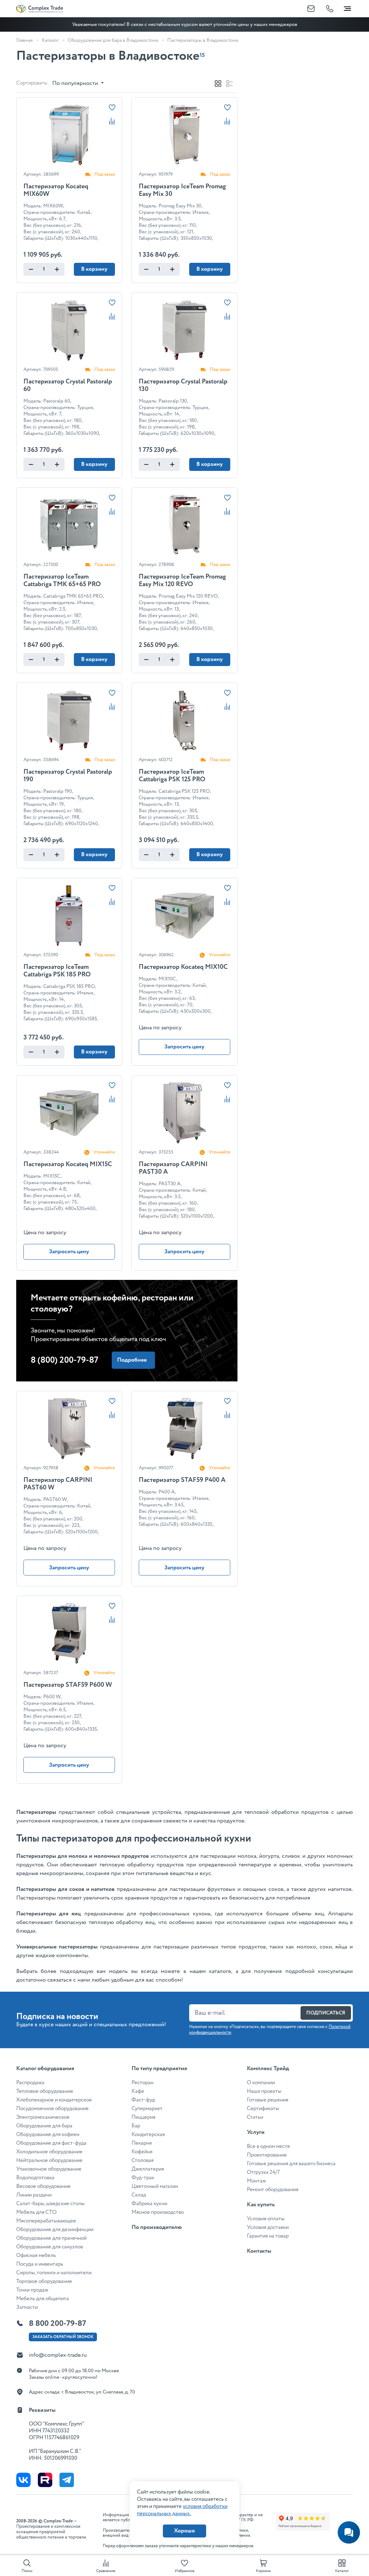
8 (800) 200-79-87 (65, 1360)
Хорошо (184, 2531)
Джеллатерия (148, 2169)
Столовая (143, 2161)
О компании (261, 2083)
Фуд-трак (143, 2178)
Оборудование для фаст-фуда (51, 2143)
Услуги (256, 2132)
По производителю (157, 2227)
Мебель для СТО (36, 2212)
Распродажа (30, 2083)
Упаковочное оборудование (49, 2169)
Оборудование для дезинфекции (55, 2230)
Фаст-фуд (143, 2100)
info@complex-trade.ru (58, 2355)
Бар (136, 2126)
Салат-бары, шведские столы (50, 2204)
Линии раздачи (34, 2195)
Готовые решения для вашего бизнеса (291, 2164)
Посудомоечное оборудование (52, 2109)
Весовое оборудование (43, 2186)
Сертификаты (263, 2109)
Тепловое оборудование (45, 2091)
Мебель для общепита (43, 2299)
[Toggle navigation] (347, 7)
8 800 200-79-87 (57, 2324)
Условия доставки (268, 2227)
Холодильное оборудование (49, 2152)
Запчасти (27, 2307)
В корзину (94, 269)
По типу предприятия (159, 2069)
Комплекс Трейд (268, 2069)
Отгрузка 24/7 (263, 2172)
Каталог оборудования (45, 2069)
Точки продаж (32, 2290)
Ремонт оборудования (273, 2190)
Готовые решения (268, 2100)
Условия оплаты (266, 2219)
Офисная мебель (36, 2256)
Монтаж (256, 2181)
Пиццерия (143, 2117)
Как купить (261, 2205)
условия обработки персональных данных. (182, 2510)
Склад (139, 2195)
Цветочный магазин (155, 2186)
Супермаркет (147, 2109)
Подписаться (326, 2013)
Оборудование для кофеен (48, 2135)
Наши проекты (264, 2091)
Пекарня (142, 2143)
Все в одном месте (268, 2146)
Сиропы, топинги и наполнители (54, 2273)
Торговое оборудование (44, 2281)
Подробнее (132, 1360)
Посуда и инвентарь (40, 2264)
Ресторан (143, 2083)
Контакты (259, 2251)
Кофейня (142, 2152)
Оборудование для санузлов (50, 2247)
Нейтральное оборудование (49, 2161)
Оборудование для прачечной (51, 2238)
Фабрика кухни (149, 2204)
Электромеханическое (43, 2117)
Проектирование (267, 2155)
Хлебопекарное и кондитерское (54, 2100)
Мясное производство (158, 2212)
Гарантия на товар (268, 2236)
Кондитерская (148, 2135)
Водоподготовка (35, 2178)
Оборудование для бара (44, 2126)
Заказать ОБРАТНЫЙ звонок (63, 2337)
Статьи (255, 2117)
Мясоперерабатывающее (46, 2221)
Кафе (138, 2091)
